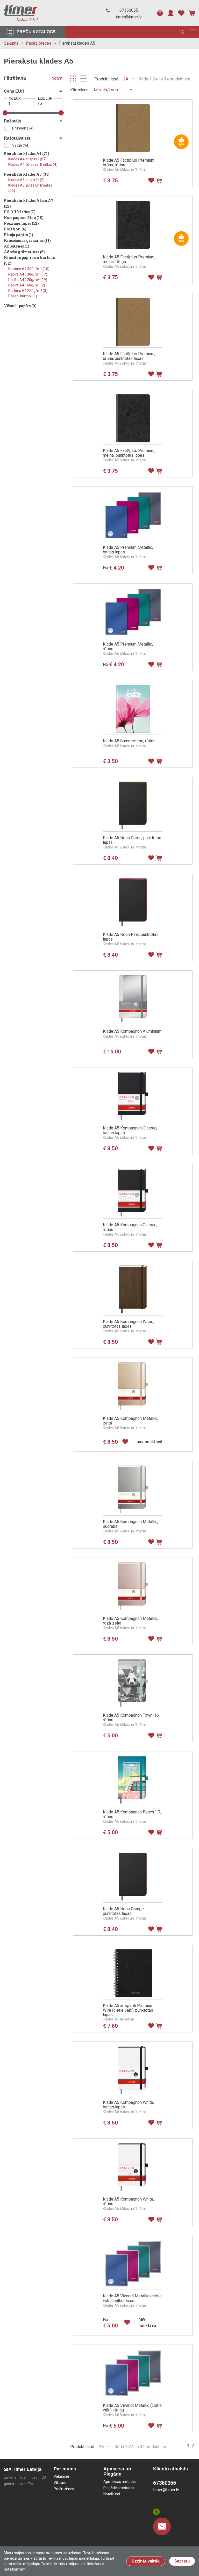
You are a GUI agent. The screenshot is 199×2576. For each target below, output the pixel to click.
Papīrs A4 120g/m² (28, 280)
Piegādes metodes (119, 2488)
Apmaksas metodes (120, 2482)
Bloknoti (15, 229)
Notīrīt (57, 78)
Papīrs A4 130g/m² (28, 274)
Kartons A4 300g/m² (29, 269)
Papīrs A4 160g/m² (27, 285)
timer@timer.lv (129, 17)
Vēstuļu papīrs (20, 306)
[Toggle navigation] (193, 32)
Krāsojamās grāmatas (27, 240)
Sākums (11, 43)
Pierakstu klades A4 (27, 153)
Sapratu (182, 2561)
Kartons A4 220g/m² (28, 291)
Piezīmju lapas (21, 223)
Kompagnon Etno (24, 218)
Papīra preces (39, 43)
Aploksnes (17, 246)
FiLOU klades (20, 212)
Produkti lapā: (107, 79)
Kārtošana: (80, 90)
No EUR (15, 98)
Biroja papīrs (19, 235)
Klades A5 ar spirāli (26, 180)
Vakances (62, 2476)
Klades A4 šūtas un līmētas (33, 165)
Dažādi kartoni (23, 296)
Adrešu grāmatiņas (24, 252)
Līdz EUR (45, 98)
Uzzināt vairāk (146, 2561)
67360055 (129, 10)
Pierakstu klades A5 (77, 43)
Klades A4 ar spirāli (27, 159)
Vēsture (60, 2483)
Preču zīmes (64, 2489)
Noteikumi (112, 2494)
